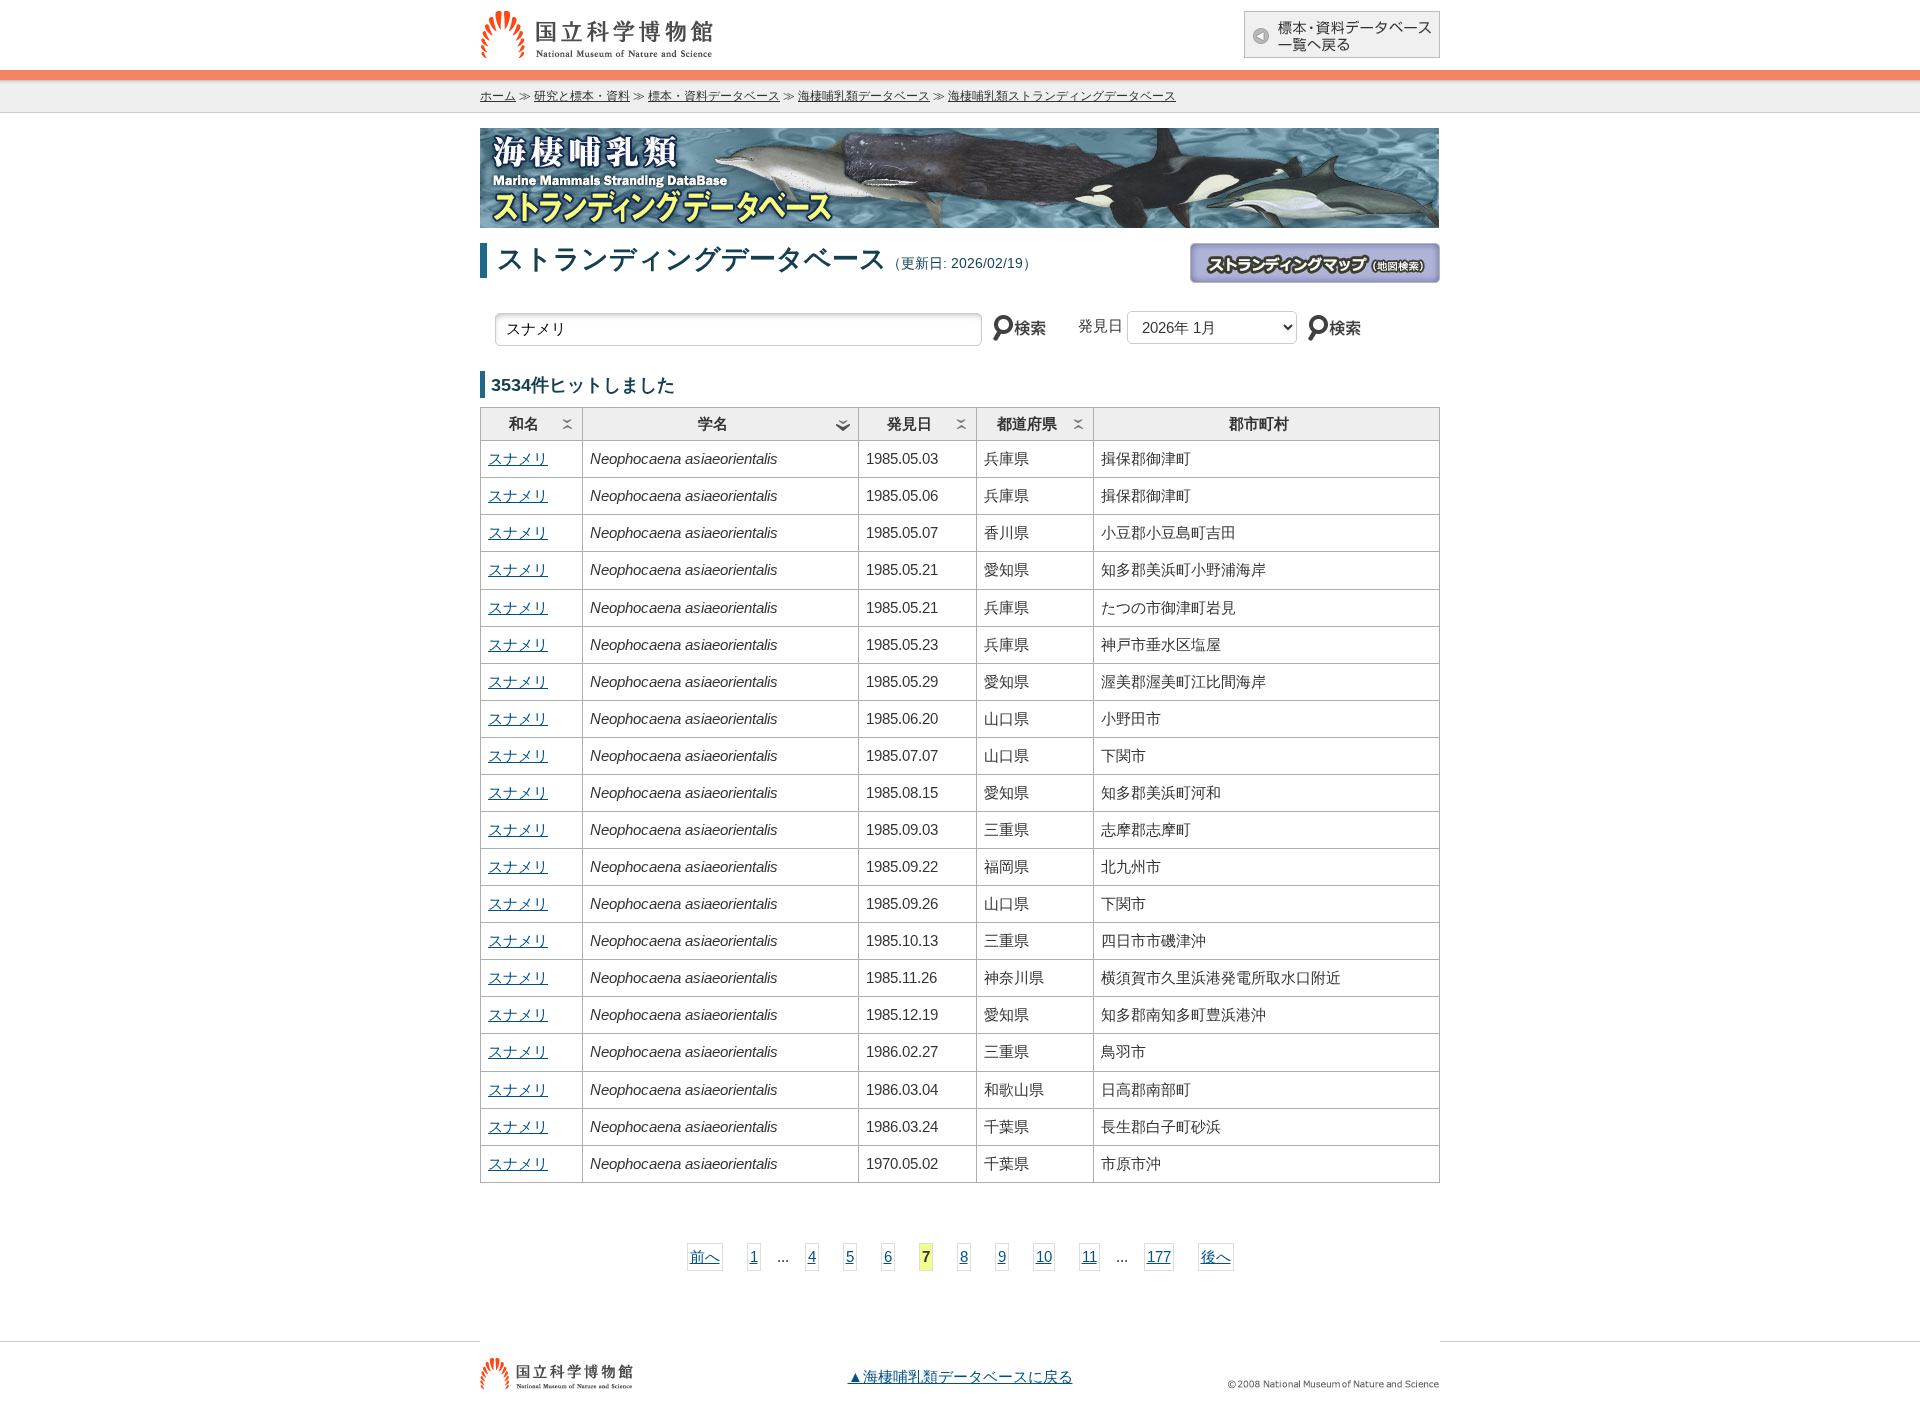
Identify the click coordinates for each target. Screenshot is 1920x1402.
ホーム (498, 96)
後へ (1216, 1256)
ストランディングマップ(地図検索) (1315, 263)
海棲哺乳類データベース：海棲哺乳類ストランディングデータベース (960, 178)
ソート (567, 424)
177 (1159, 1256)
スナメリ (518, 458)
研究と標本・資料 (582, 96)
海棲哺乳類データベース (864, 96)
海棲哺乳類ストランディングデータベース (1062, 96)
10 (1044, 1256)
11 (1089, 1256)
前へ (705, 1256)
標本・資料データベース (714, 96)
